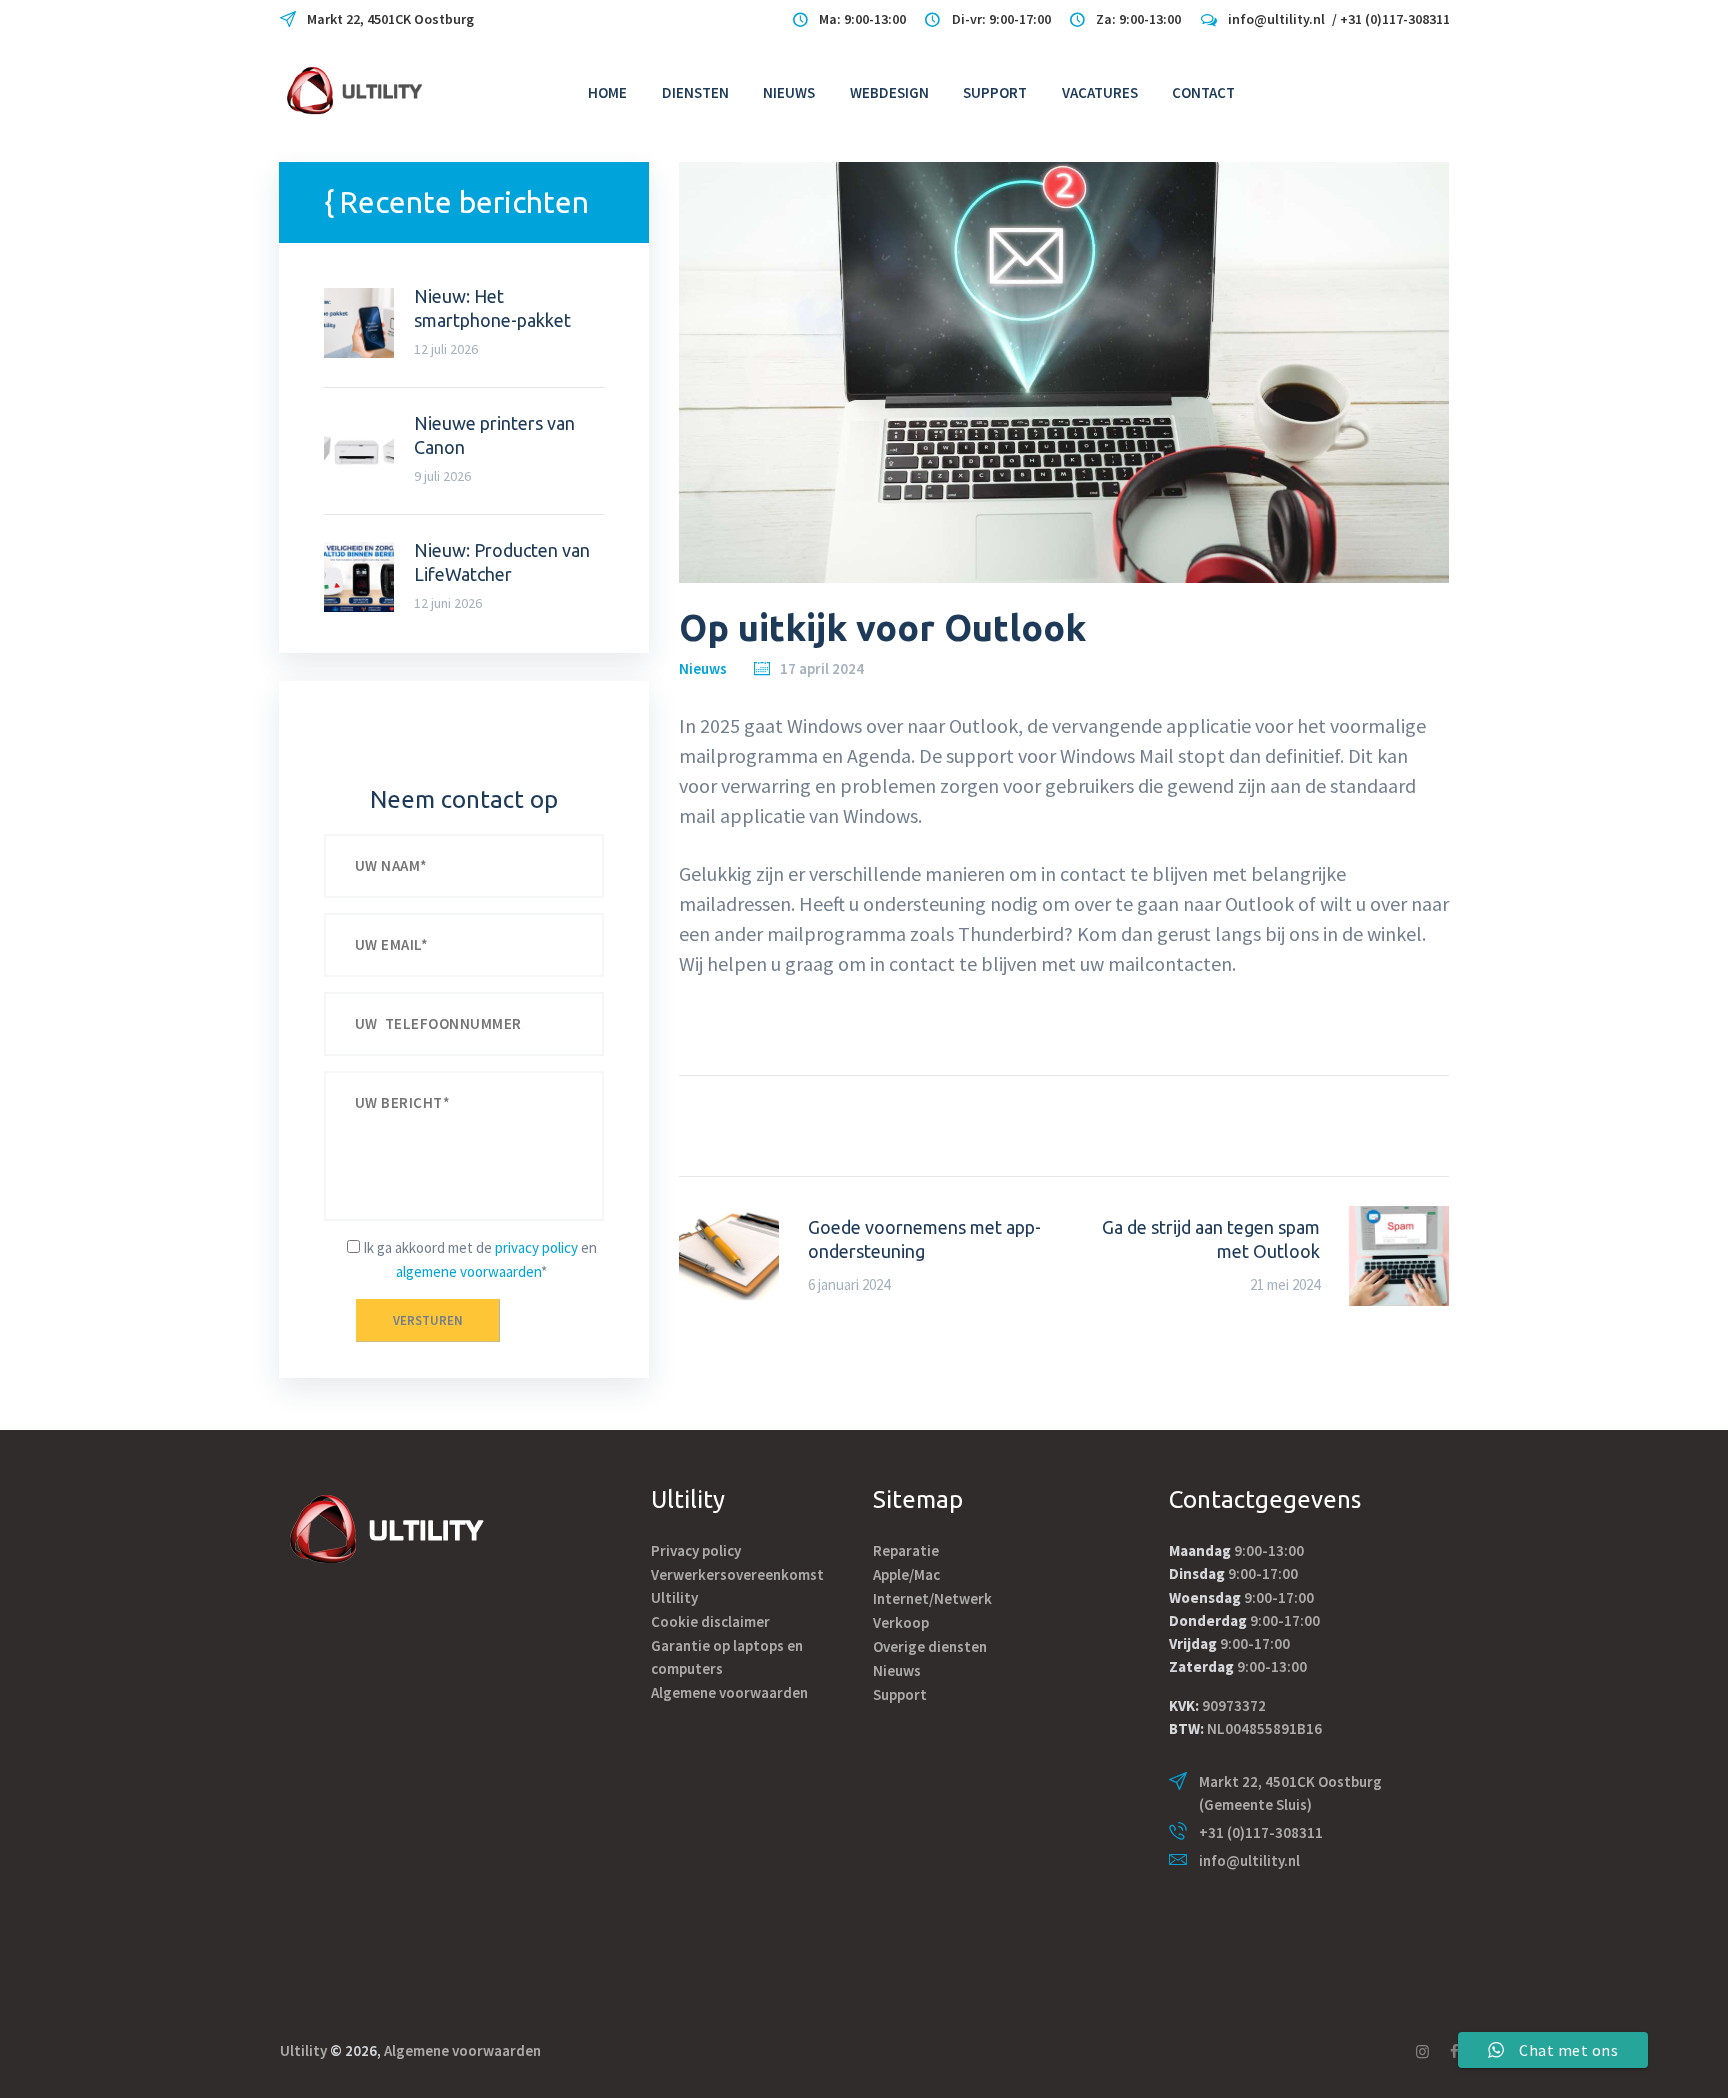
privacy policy (536, 1247)
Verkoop (901, 1622)
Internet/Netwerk (932, 1598)
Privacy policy (696, 1550)
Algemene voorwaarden (729, 1692)
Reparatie (906, 1550)
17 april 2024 (822, 668)
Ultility (303, 2050)
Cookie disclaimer (710, 1621)
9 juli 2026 (442, 476)
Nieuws (703, 668)
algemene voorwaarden (468, 1271)
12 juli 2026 (446, 349)
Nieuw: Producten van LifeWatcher (502, 562)
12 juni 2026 (448, 603)
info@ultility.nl (1249, 1860)
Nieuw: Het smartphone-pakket (492, 308)
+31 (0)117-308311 (1261, 1832)
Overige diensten (930, 1646)
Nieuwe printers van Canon (494, 435)
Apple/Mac (906, 1574)
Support (900, 1694)
